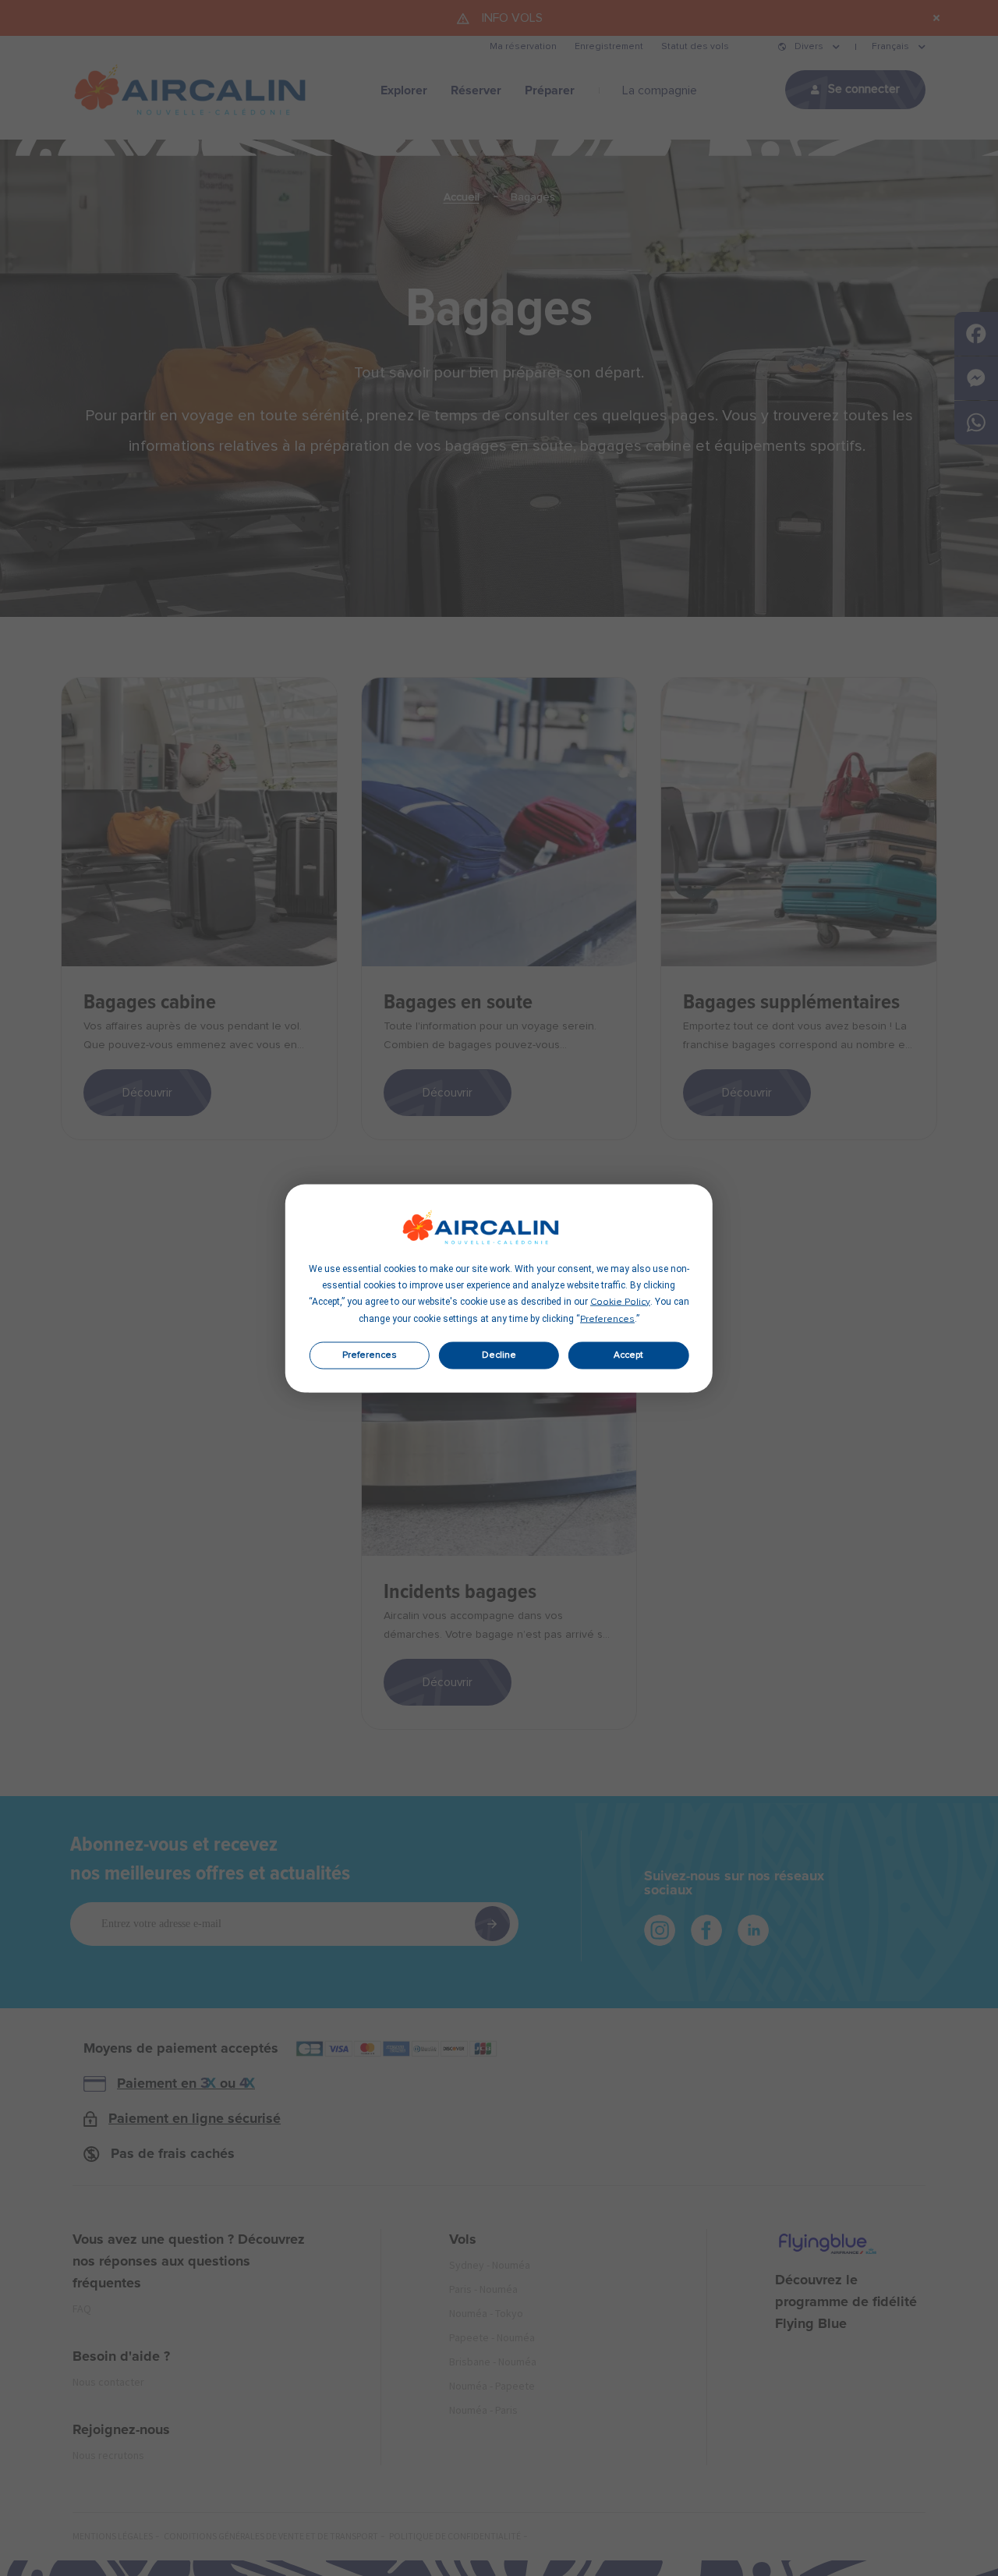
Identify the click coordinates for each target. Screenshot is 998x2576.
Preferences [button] (607, 1319)
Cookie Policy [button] (620, 1302)
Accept (628, 1355)
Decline (499, 1355)
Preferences (370, 1355)
